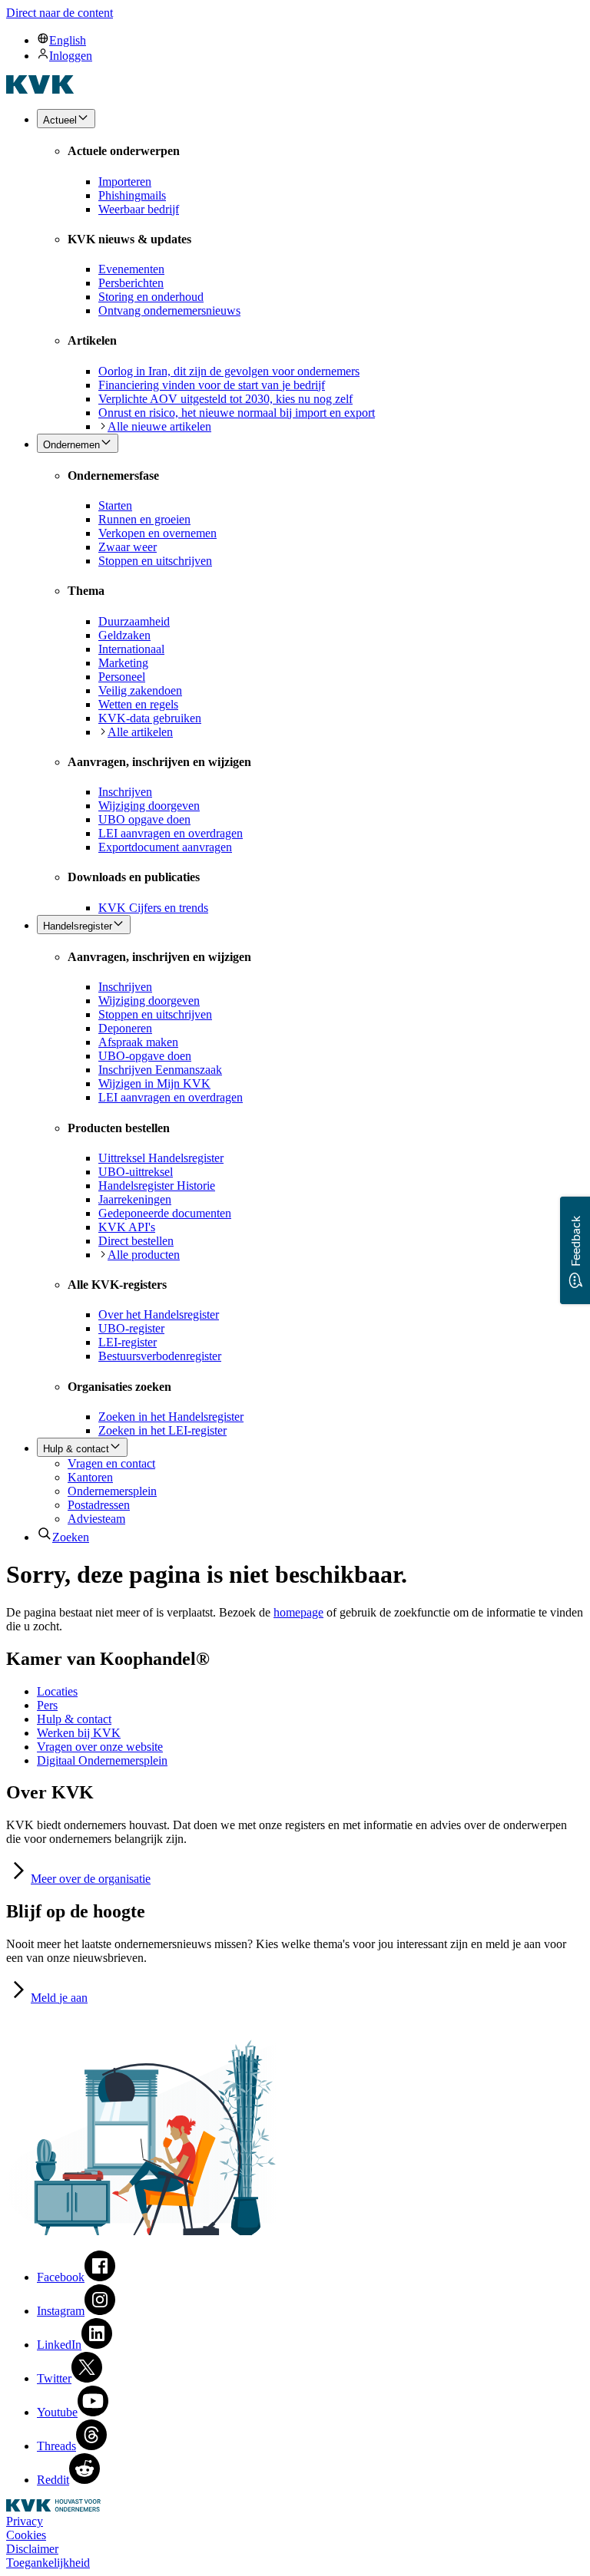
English (68, 40)
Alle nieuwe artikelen (159, 426)
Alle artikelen (140, 732)
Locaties (57, 1691)
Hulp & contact (74, 1719)
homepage (298, 1612)
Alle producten (144, 1255)
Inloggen (71, 56)
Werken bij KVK (79, 1733)
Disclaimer (32, 2549)
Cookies (26, 2535)
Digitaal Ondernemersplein (102, 1760)
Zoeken (71, 1537)
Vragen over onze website (100, 1747)
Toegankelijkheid (48, 2563)
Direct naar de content (60, 13)
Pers (47, 1705)
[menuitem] (310, 40)
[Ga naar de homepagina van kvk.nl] (40, 89)
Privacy (25, 2521)
